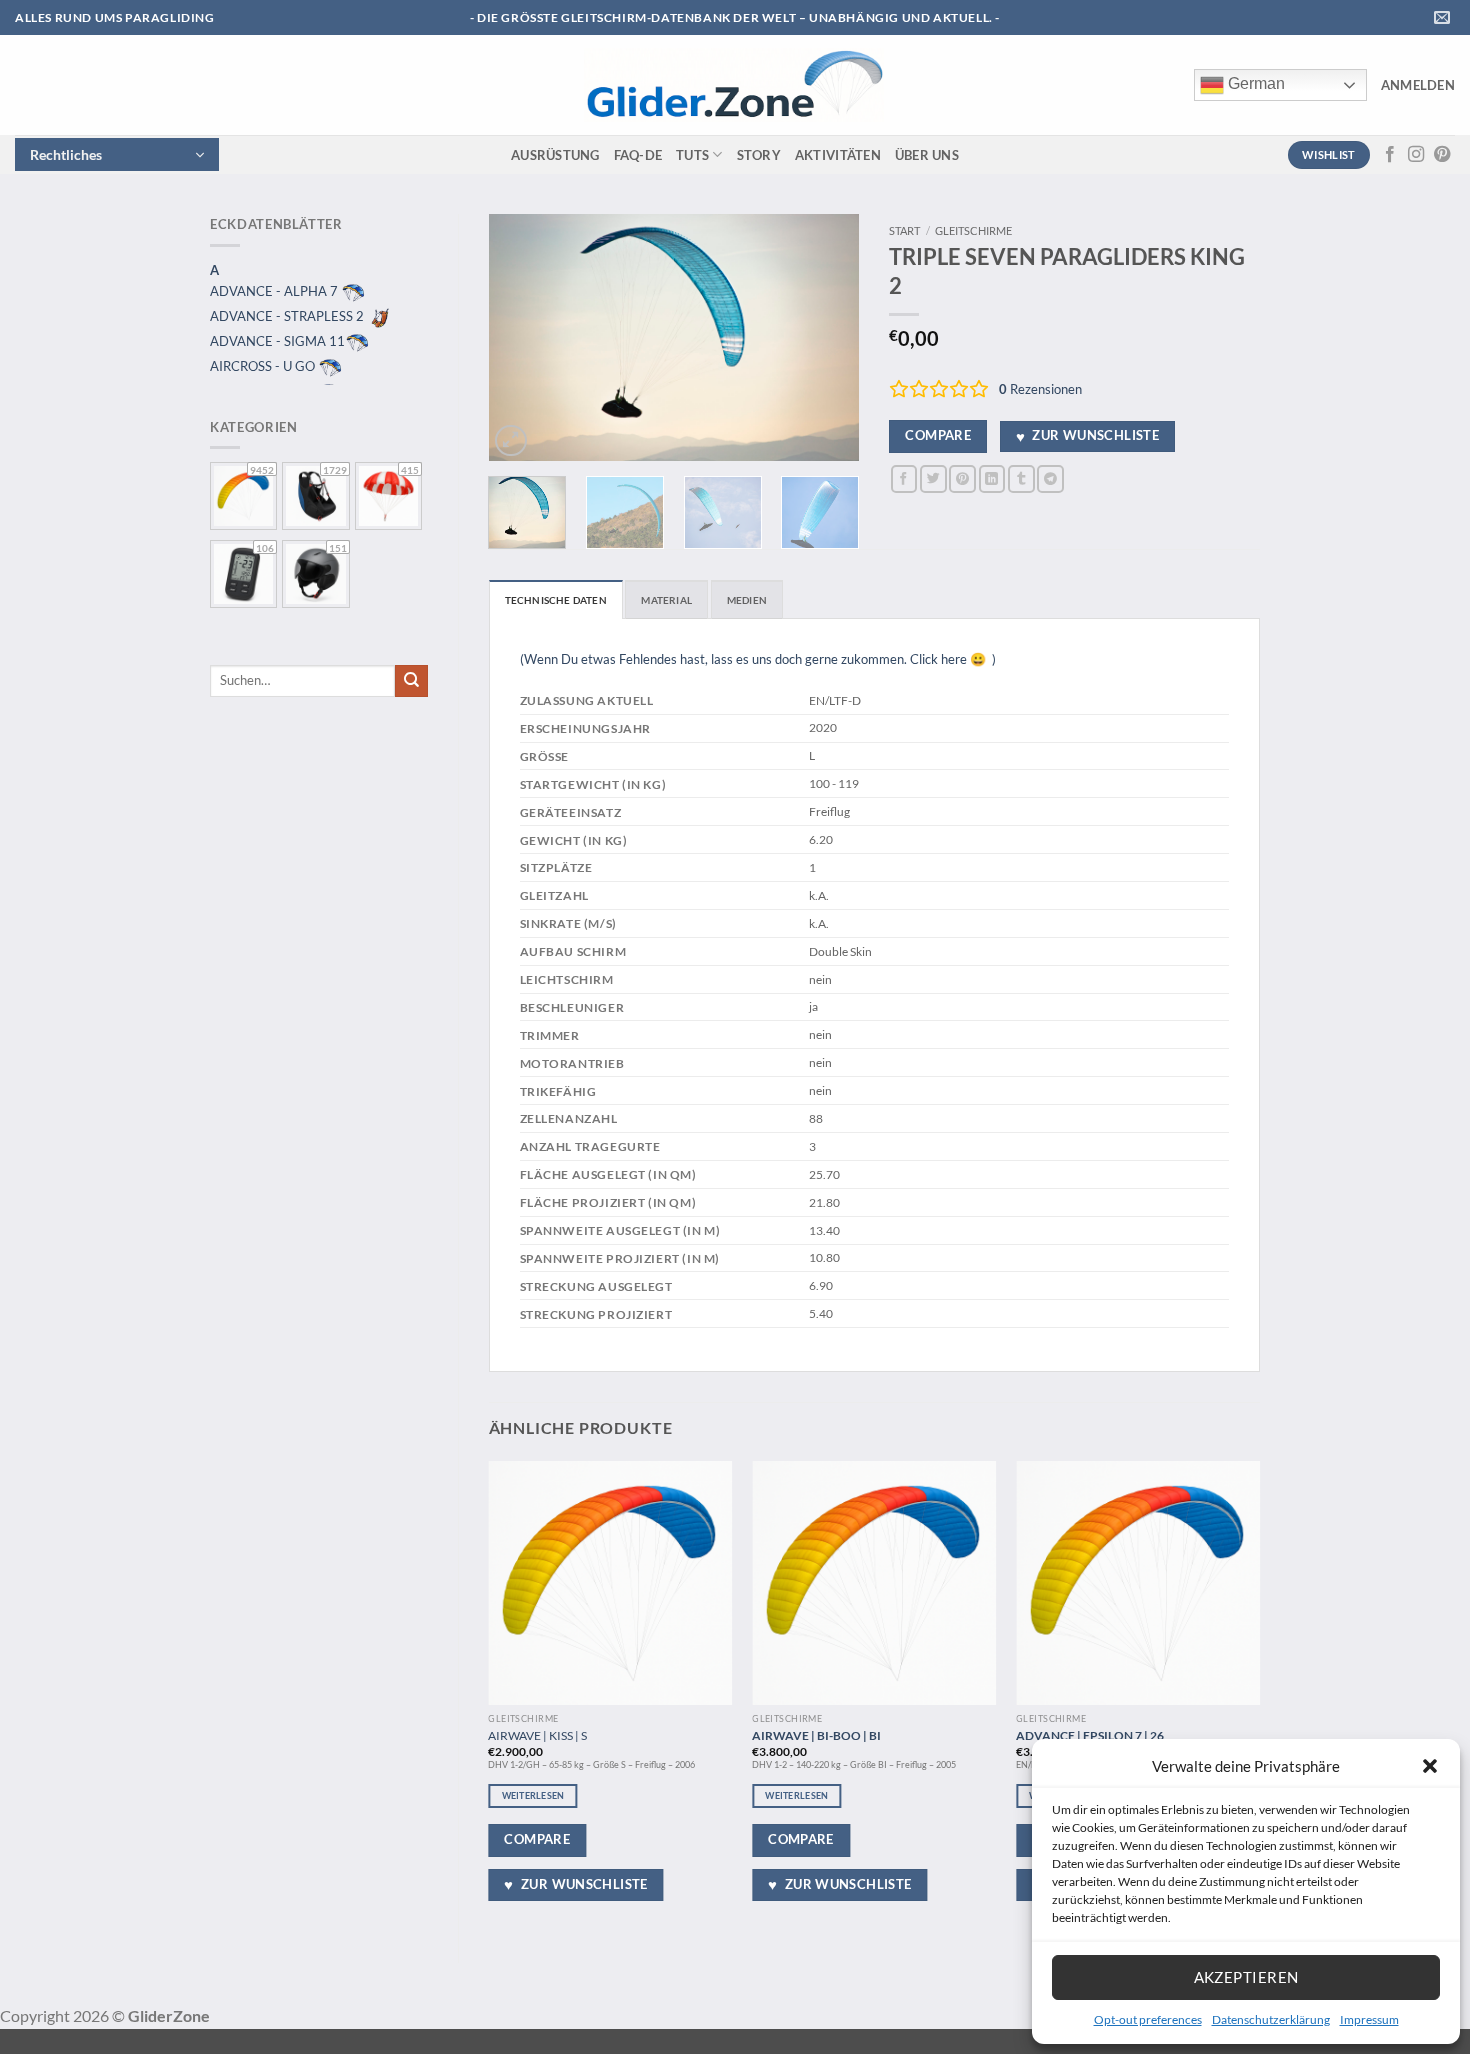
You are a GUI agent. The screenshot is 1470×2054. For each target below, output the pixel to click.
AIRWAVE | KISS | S (537, 1735)
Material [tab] (666, 600)
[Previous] (521, 337)
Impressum (1369, 2019)
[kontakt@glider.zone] (1444, 17)
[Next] (827, 337)
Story (759, 155)
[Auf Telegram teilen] (1050, 478)
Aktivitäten (838, 155)
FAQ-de (638, 155)
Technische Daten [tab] (556, 600)
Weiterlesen (533, 1795)
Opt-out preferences (1148, 2019)
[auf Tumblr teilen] (1021, 478)
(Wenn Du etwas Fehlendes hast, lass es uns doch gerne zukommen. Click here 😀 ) (758, 659)
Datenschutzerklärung (1271, 2019)
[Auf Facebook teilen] (904, 478)
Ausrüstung (555, 155)
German (1254, 83)
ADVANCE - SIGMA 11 (277, 341)
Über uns (927, 155)
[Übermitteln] (411, 681)
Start (904, 230)
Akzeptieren (1246, 1977)
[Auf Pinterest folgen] (1442, 155)
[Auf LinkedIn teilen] (992, 478)
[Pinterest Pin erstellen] (962, 478)
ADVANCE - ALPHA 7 (275, 291)
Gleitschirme (973, 230)
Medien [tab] (747, 600)
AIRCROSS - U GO (264, 366)
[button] (1430, 1766)
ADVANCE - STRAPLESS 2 (288, 316)
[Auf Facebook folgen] (1390, 155)
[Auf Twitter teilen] (933, 478)
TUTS (692, 155)
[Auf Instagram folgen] (1416, 155)
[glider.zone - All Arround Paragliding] (734, 85)
